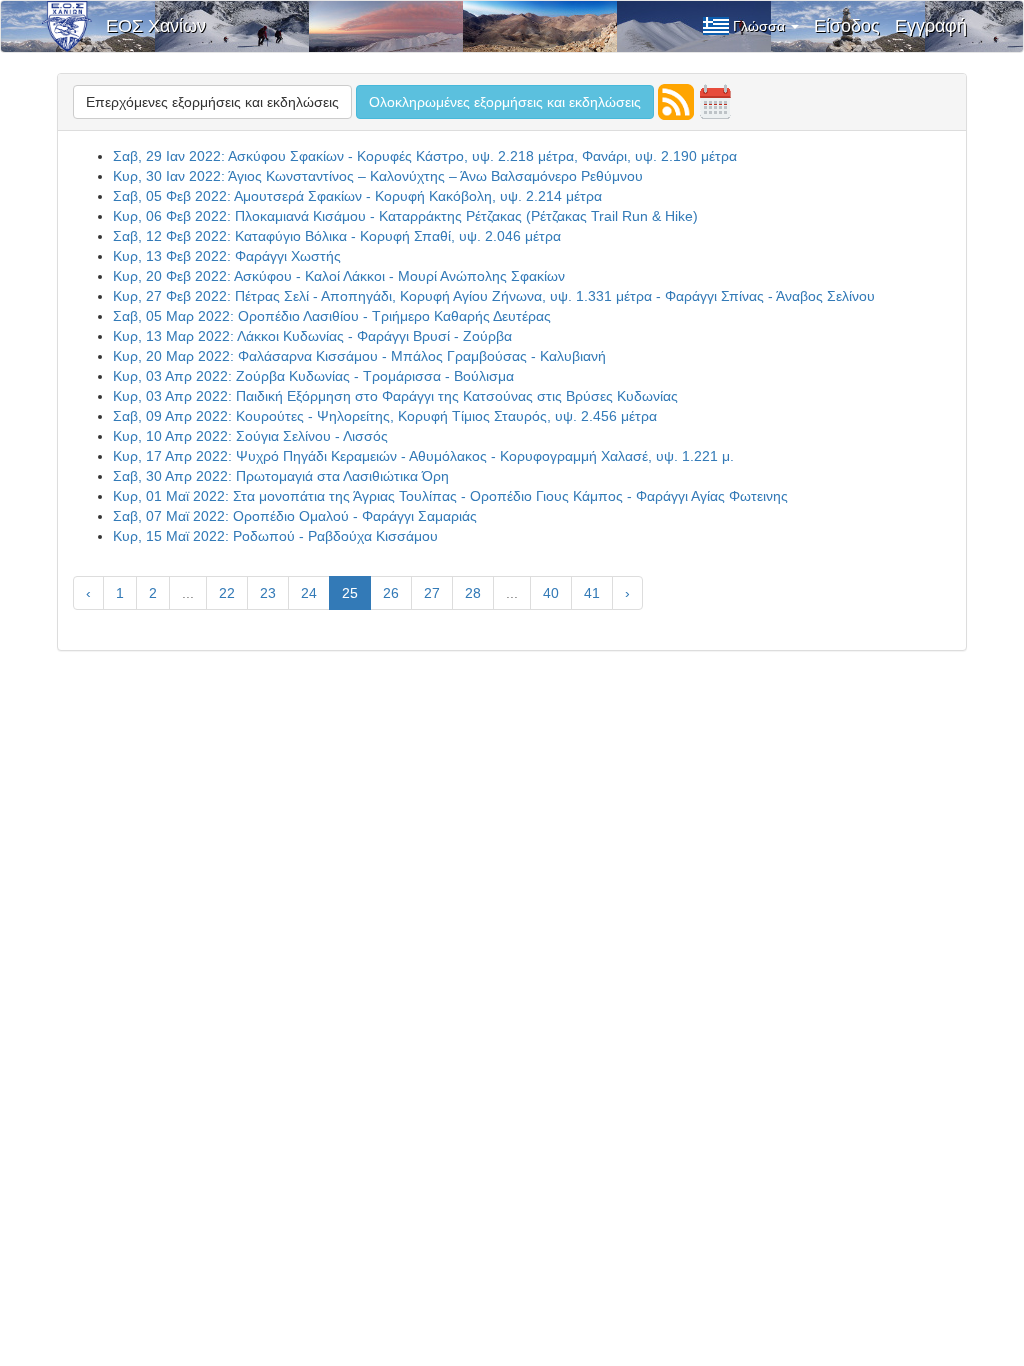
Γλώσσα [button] (761, 26)
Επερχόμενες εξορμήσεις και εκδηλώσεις (212, 102)
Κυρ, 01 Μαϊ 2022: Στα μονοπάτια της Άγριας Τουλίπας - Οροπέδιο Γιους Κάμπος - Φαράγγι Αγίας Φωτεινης (450, 496)
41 (592, 593)
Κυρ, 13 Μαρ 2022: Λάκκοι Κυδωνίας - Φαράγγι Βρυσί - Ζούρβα (312, 336)
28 (473, 593)
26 (391, 593)
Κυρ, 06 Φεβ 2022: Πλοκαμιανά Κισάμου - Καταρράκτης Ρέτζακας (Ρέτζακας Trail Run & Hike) (405, 216)
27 (432, 593)
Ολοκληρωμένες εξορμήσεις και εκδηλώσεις (505, 102)
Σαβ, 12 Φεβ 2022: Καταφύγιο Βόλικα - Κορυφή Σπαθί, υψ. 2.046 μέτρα (337, 236)
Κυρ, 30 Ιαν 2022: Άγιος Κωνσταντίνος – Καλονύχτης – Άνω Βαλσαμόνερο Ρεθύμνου (378, 176)
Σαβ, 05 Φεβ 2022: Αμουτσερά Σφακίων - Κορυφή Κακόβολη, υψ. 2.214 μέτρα (357, 196)
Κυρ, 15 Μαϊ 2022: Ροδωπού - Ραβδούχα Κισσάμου (275, 536)
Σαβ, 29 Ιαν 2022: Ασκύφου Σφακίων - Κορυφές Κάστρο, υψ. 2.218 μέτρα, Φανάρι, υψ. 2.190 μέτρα (425, 156)
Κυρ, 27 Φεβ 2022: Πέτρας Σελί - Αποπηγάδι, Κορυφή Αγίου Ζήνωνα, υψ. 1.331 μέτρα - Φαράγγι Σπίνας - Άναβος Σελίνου (494, 296)
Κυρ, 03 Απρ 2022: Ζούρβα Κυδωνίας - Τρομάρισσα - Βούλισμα (313, 376)
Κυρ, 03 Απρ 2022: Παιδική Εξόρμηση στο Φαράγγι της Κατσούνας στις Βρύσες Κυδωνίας (395, 396)
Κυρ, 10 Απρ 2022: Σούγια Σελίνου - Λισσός (250, 436)
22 (227, 593)
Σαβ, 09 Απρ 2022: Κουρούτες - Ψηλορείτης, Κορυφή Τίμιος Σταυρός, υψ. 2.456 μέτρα (385, 416)
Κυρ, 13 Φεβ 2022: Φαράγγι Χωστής (227, 256)
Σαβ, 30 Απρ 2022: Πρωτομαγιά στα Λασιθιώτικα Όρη (281, 476)
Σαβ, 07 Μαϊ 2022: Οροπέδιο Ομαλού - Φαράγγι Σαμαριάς (295, 516)
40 (551, 593)
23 (268, 593)
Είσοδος (847, 26)
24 (309, 593)
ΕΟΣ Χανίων (156, 26)
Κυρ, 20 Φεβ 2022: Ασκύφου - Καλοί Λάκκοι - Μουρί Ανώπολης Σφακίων (339, 276)
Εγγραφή (931, 26)
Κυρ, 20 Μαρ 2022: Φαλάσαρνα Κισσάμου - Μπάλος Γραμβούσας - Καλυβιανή (359, 356)
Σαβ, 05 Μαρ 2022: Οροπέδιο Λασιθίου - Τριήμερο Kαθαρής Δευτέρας (332, 316)
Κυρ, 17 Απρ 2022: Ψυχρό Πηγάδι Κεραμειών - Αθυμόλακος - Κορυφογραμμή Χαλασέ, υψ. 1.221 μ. (423, 456)
